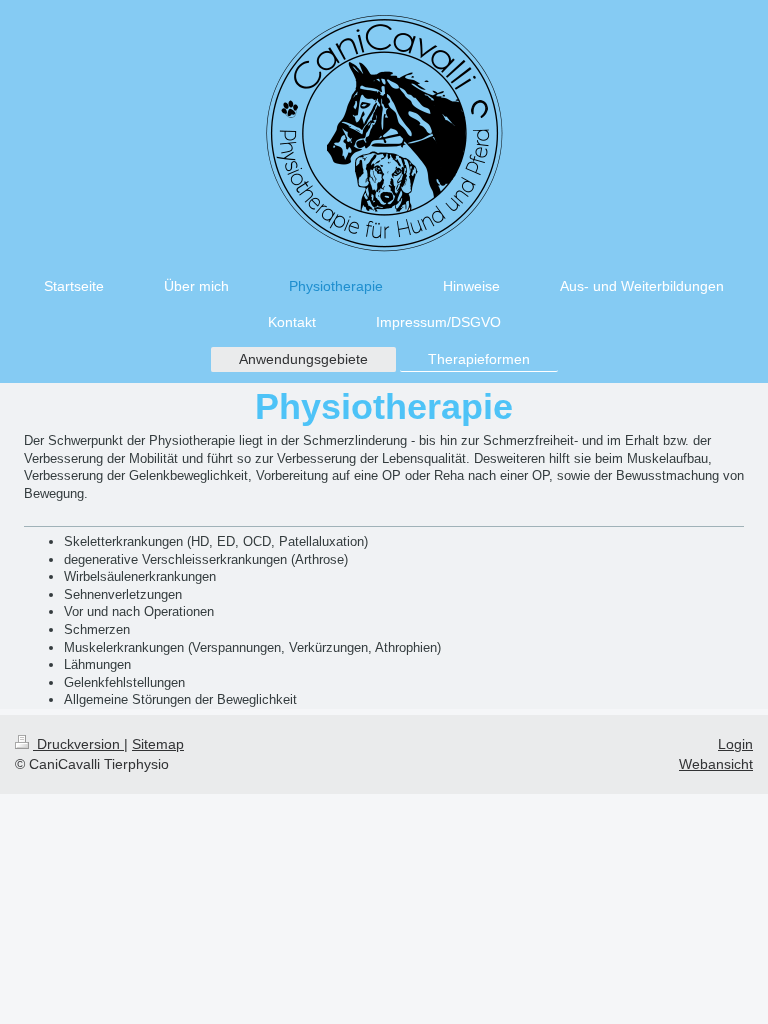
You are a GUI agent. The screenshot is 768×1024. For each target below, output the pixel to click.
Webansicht (716, 764)
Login (735, 744)
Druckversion (78, 744)
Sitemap (158, 744)
